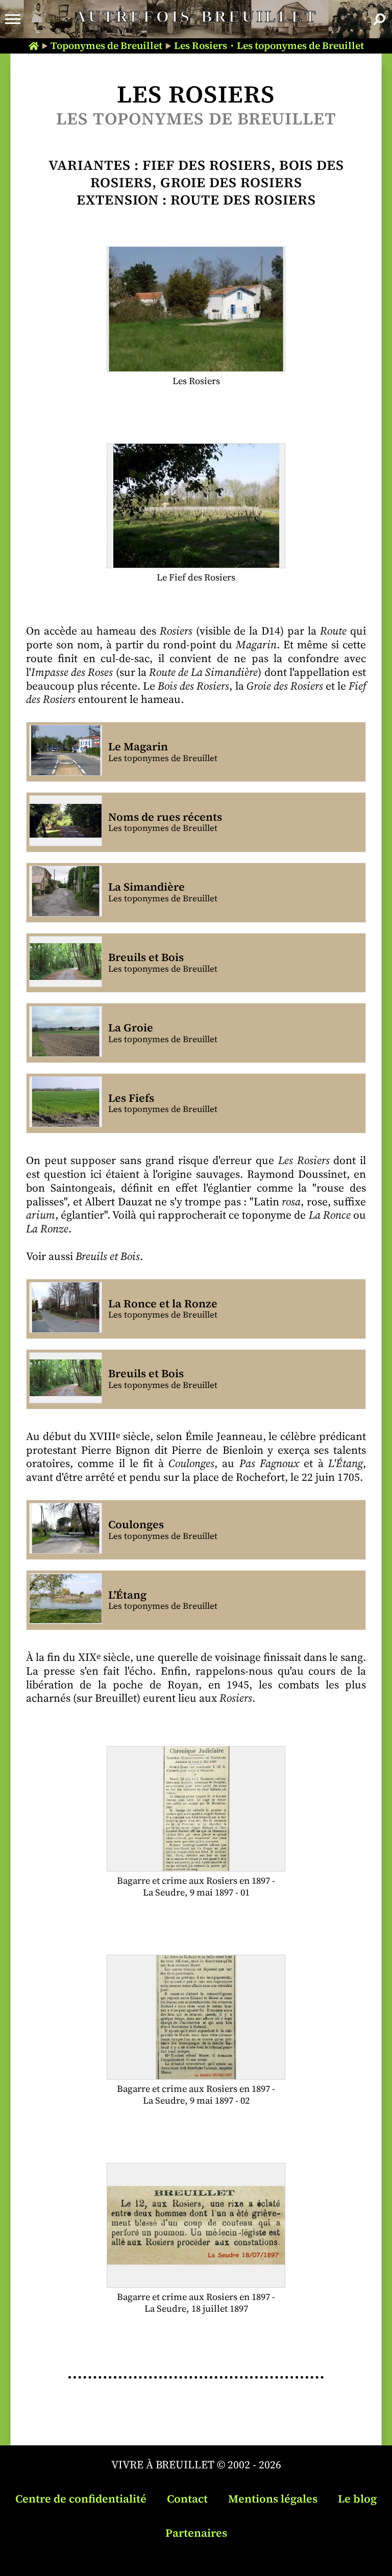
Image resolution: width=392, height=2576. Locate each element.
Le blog (357, 2499)
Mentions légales (273, 2499)
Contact (187, 2499)
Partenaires (196, 2533)
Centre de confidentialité (81, 2499)
